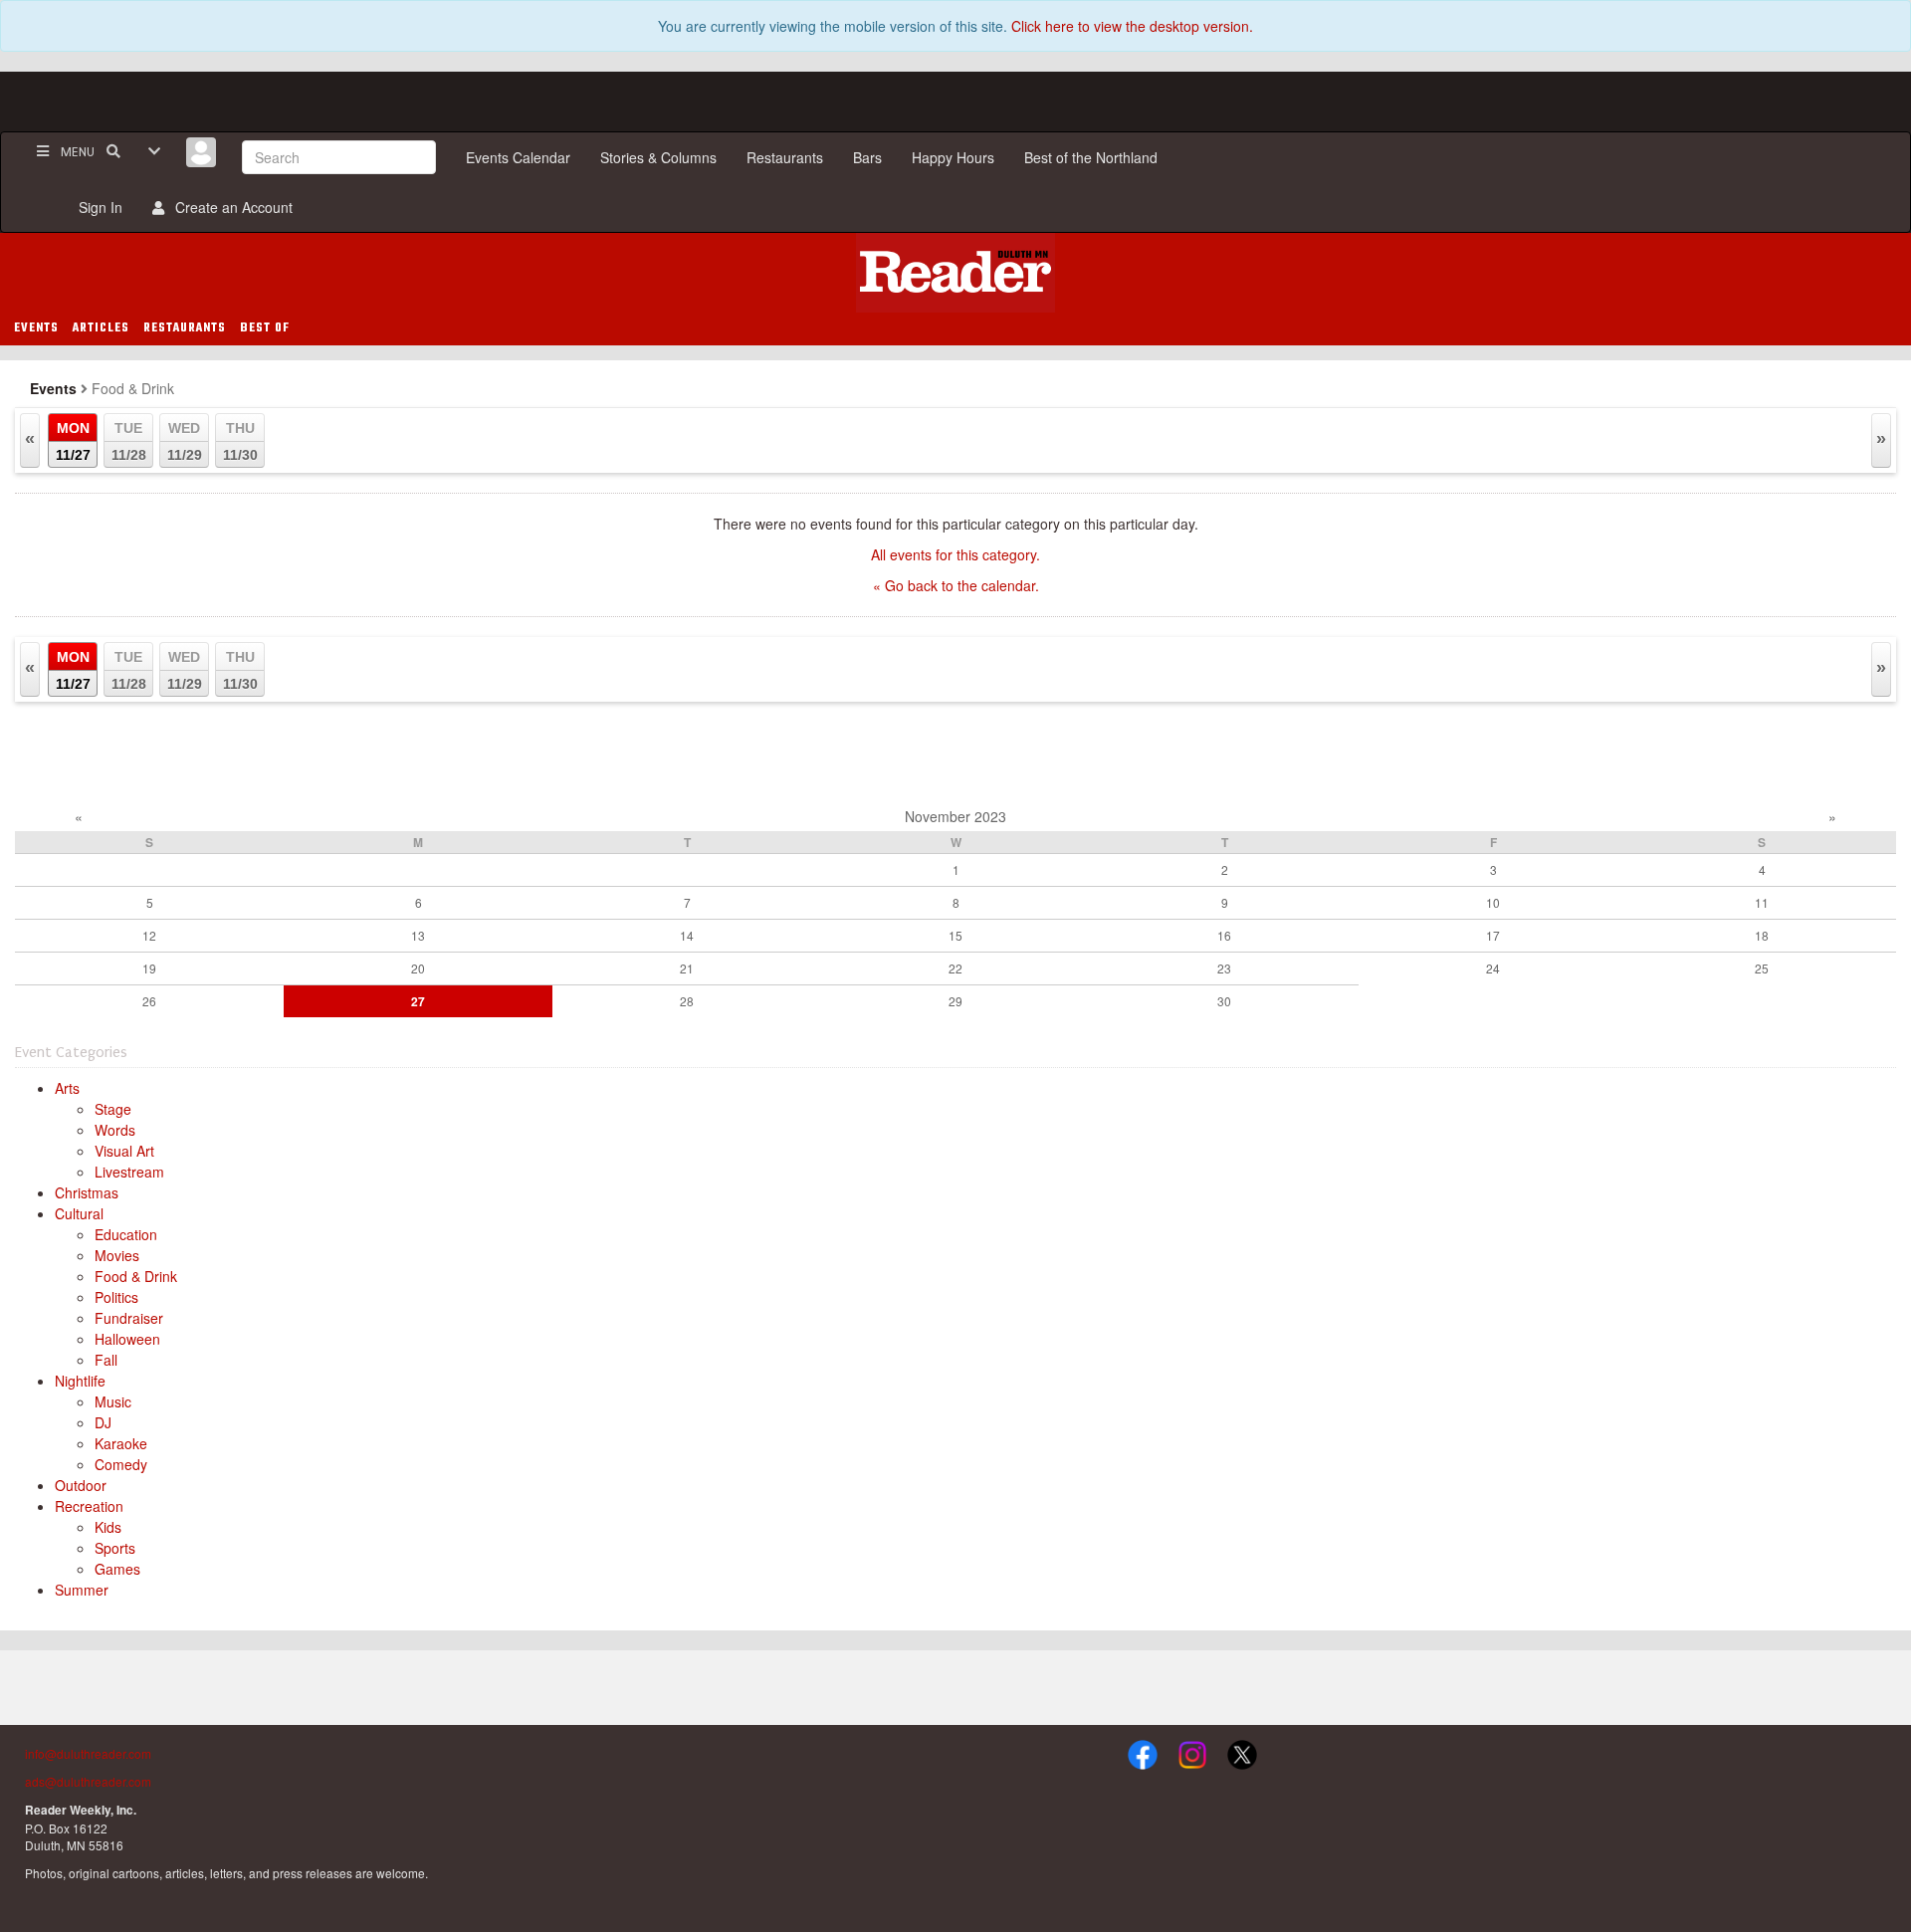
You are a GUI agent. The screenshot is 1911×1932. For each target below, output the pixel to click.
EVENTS (36, 328)
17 (1493, 935)
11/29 (185, 441)
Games (117, 1569)
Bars (867, 157)
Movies (117, 1255)
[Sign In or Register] (201, 152)
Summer (82, 1590)
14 (687, 935)
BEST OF (265, 328)
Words (115, 1130)
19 (149, 968)
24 (1493, 968)
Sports (115, 1548)
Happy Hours (953, 157)
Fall (106, 1360)
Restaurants (785, 157)
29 (955, 1001)
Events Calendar (518, 157)
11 (1762, 902)
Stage (113, 1109)
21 (687, 968)
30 (1224, 1001)
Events (53, 388)
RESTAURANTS (185, 328)
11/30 (240, 441)
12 (149, 935)
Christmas (87, 1192)
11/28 (129, 441)
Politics (116, 1297)
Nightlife (80, 1381)
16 (1224, 935)
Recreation (89, 1506)
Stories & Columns (658, 157)
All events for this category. (955, 554)
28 (687, 1001)
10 (1493, 902)
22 (955, 968)
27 (418, 1001)
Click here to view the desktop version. (1132, 26)
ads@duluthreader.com (88, 1781)
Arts (67, 1088)
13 (418, 935)
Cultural (79, 1213)
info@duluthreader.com (88, 1753)
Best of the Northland (1091, 157)
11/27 (73, 441)
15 (955, 935)
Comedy (121, 1464)
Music (113, 1401)
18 (1762, 935)
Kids (108, 1527)
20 (418, 968)
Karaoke (121, 1443)
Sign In (97, 207)
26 (149, 1001)
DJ (103, 1422)
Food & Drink (136, 1276)
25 (1762, 968)
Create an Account (230, 207)
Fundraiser (129, 1318)
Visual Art (124, 1151)
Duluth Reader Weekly (955, 273)
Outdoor (81, 1485)
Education (126, 1234)
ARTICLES (101, 328)
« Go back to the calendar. (956, 585)
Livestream (129, 1172)
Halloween (127, 1339)
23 (1224, 968)
